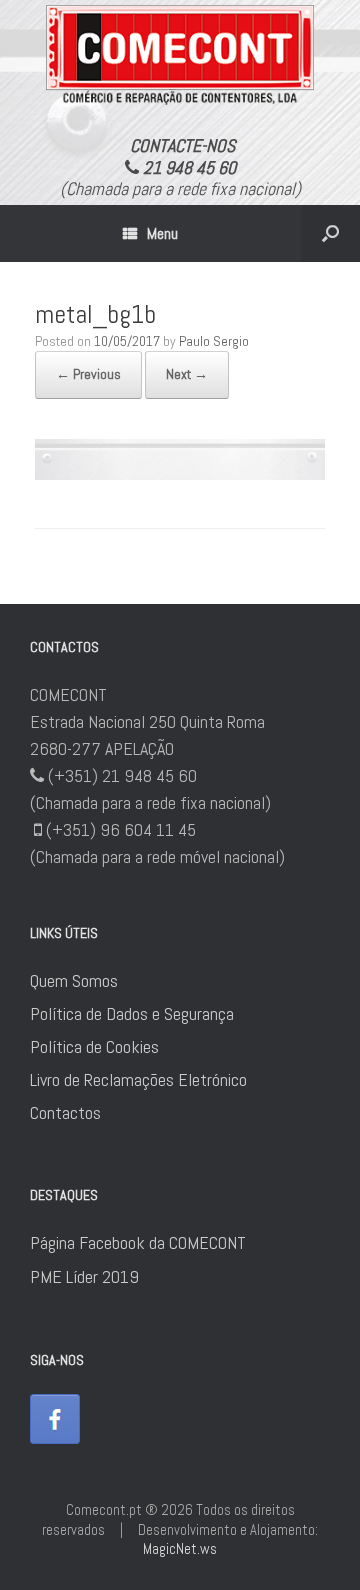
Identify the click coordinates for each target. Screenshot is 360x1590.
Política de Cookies (94, 1046)
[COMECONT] (180, 55)
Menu (162, 233)
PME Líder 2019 (84, 1276)
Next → (187, 374)
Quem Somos (74, 980)
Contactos (65, 1112)
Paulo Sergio (214, 341)
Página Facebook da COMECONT (138, 1242)
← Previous (88, 374)
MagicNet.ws (180, 1549)
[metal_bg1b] (180, 473)
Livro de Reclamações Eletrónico (138, 1079)
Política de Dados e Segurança (132, 1013)
